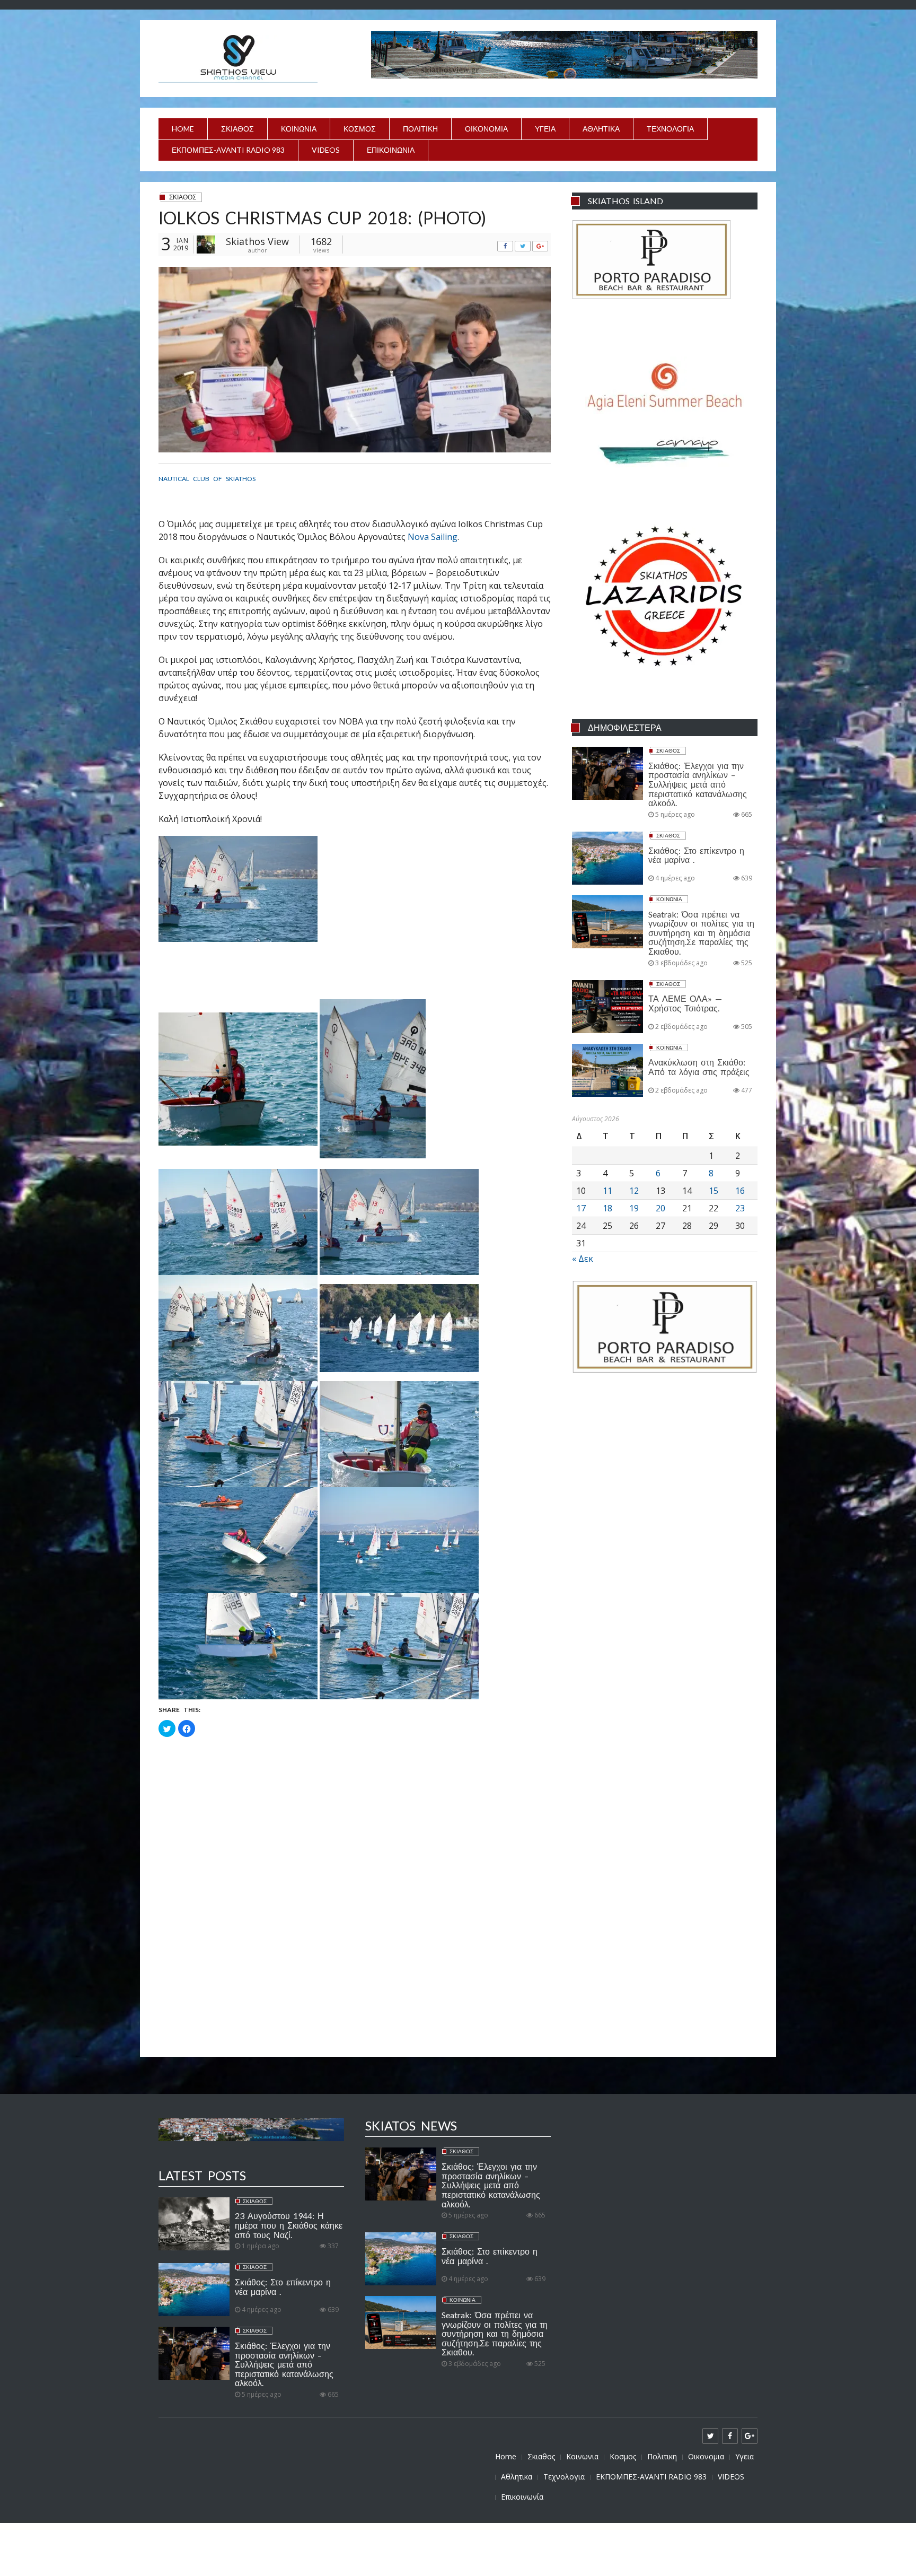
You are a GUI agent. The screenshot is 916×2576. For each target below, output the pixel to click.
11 (607, 1191)
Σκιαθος (237, 129)
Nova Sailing (433, 537)
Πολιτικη (420, 129)
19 (634, 1208)
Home (183, 129)
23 (740, 1208)
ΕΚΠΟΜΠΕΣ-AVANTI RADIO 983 (228, 150)
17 (581, 1208)
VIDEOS (326, 150)
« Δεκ (583, 1259)
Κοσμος (360, 129)
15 (714, 1191)
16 (740, 1191)
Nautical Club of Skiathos (207, 479)
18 (607, 1208)
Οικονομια (486, 129)
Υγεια (545, 129)
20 (660, 1208)
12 (634, 1191)
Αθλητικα (601, 129)
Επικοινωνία (391, 150)
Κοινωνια (299, 129)
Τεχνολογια (670, 129)
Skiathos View (257, 241)
